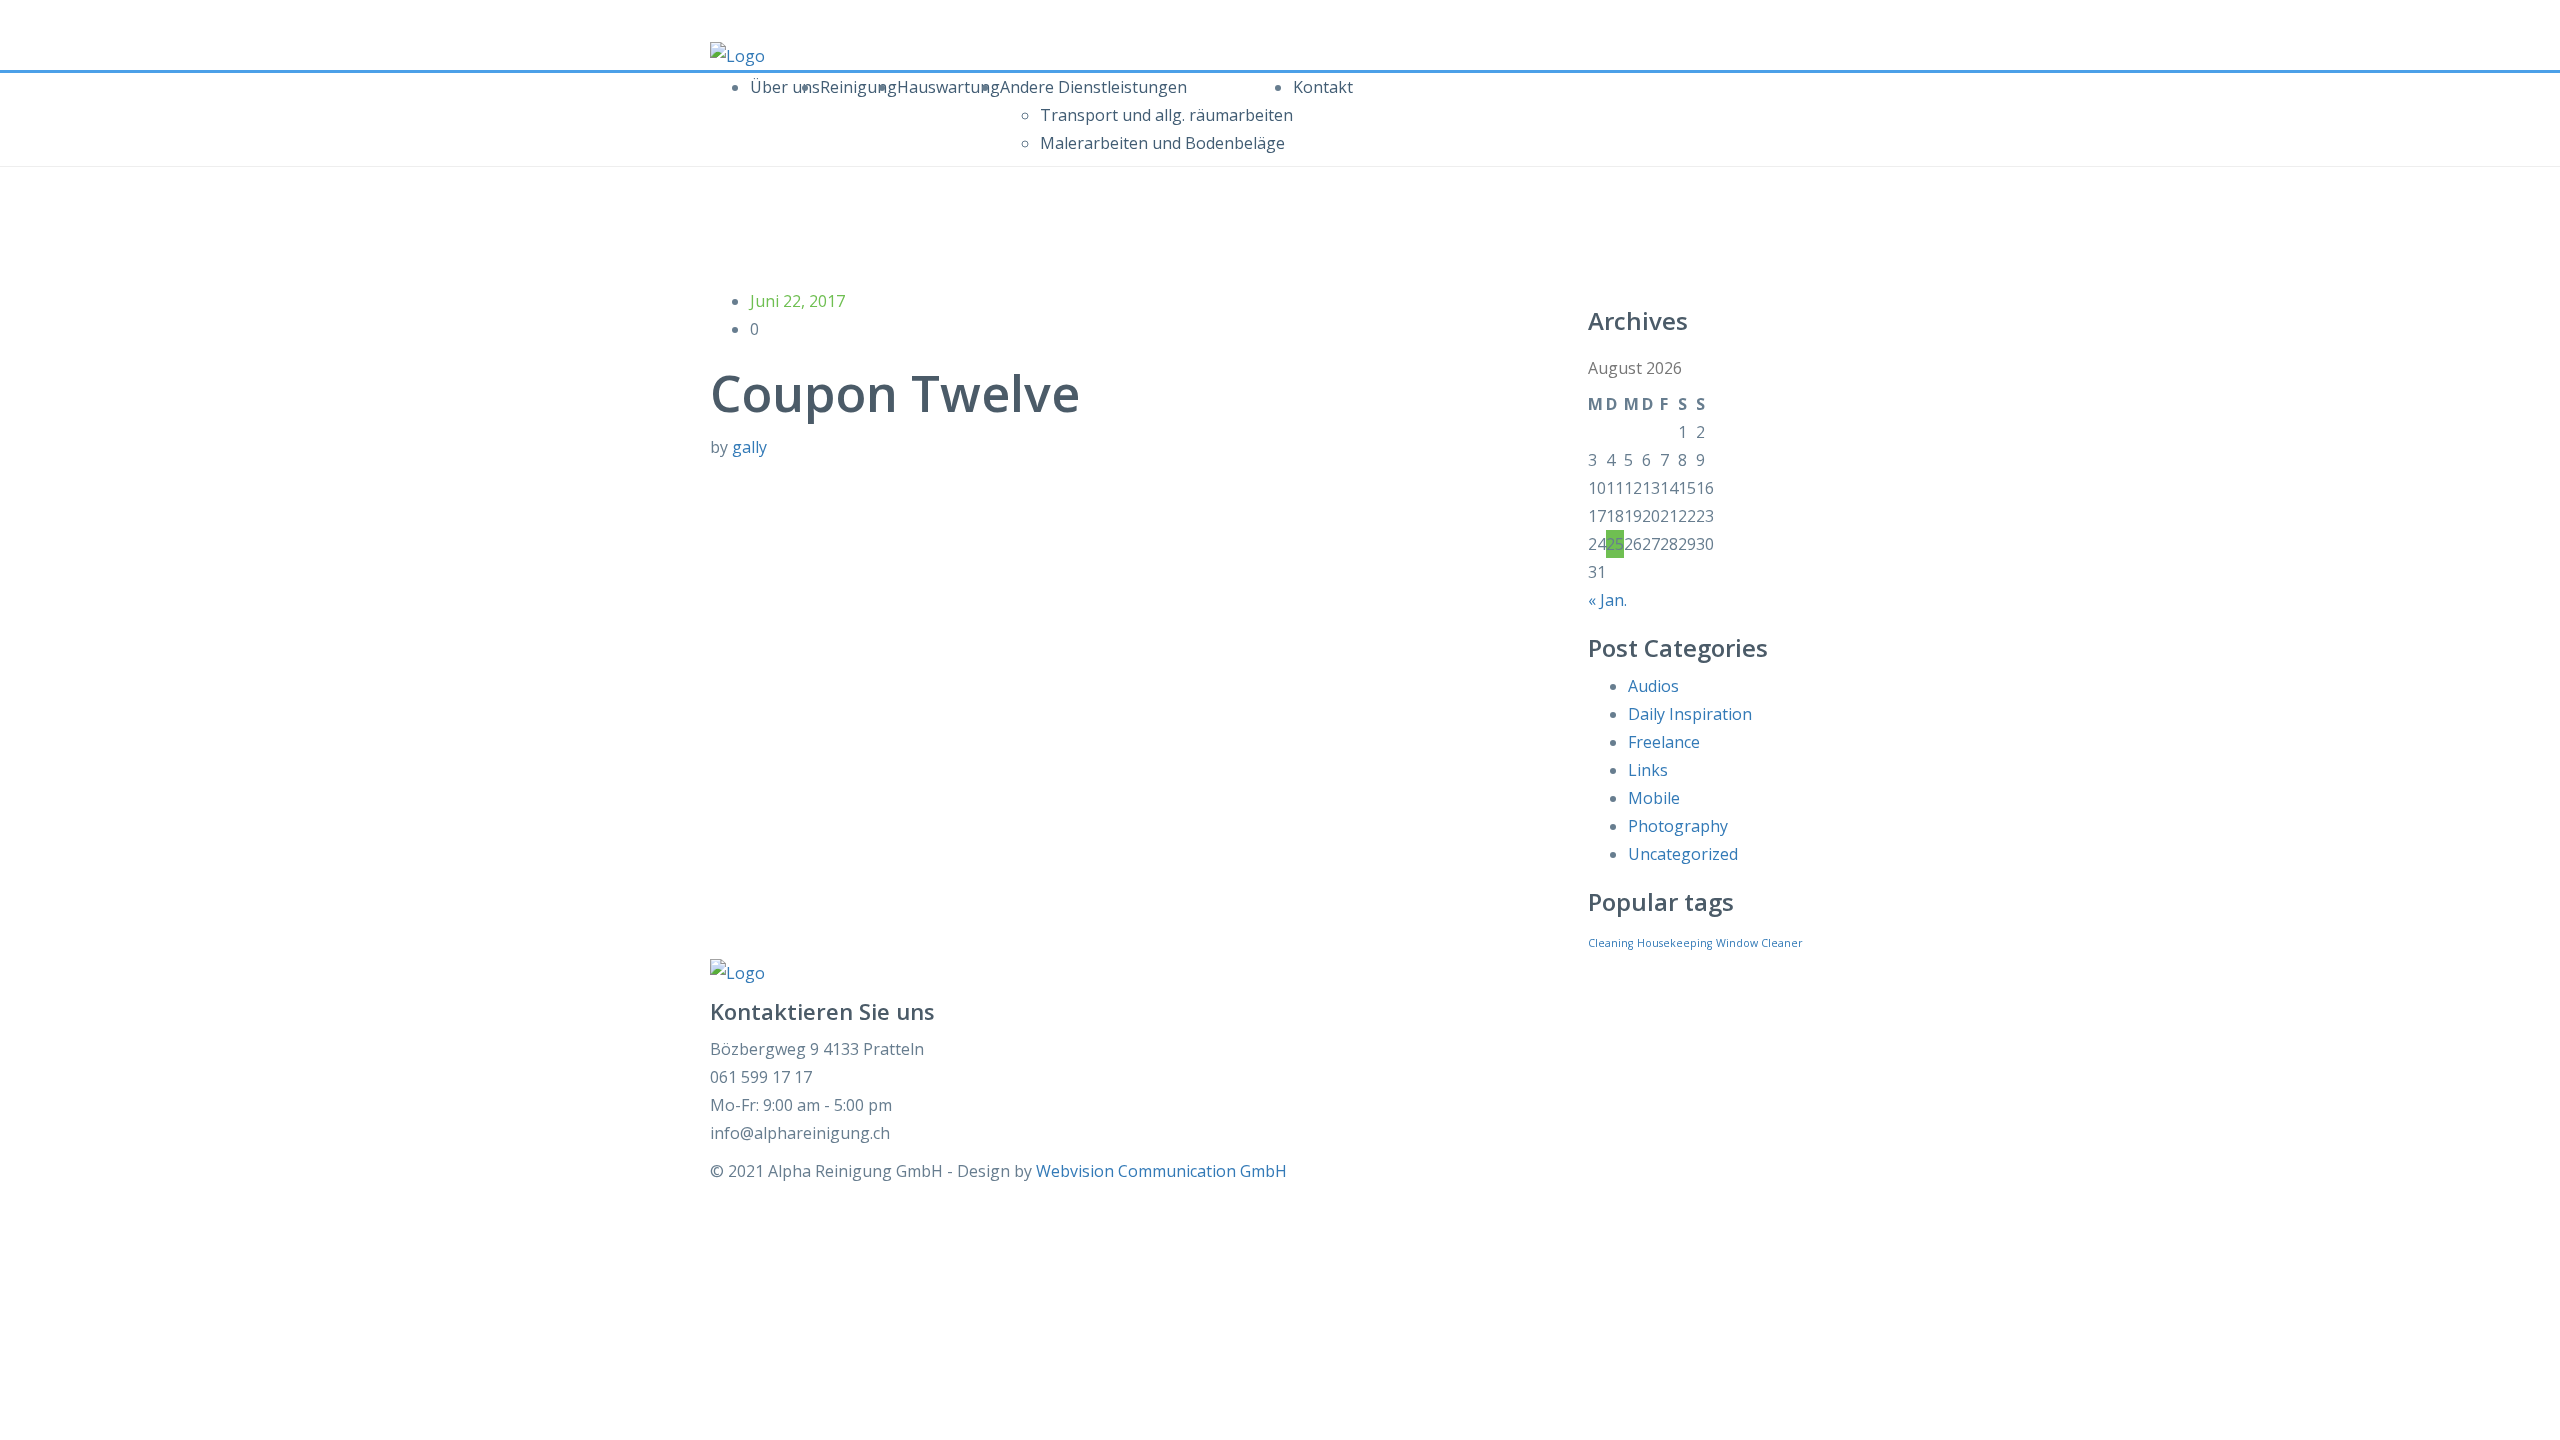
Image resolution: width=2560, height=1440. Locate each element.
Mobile (1654, 798)
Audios (1653, 686)
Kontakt (1323, 87)
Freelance (1664, 742)
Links (1648, 770)
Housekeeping (1674, 943)
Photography (1678, 826)
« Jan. (1607, 600)
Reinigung (858, 87)
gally (749, 447)
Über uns (785, 87)
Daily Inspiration (1690, 714)
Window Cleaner (1759, 943)
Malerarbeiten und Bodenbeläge (1162, 143)
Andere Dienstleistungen (1093, 87)
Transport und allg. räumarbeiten (1166, 115)
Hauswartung (948, 87)
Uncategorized (1683, 854)
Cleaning (1610, 943)
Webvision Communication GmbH (1161, 1171)
